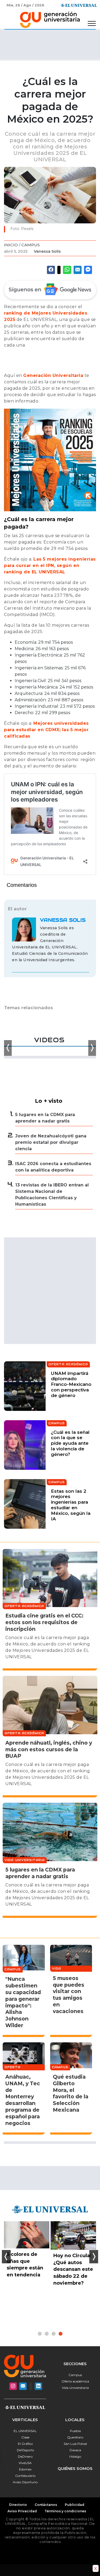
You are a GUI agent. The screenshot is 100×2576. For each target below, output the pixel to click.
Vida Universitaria (75, 2388)
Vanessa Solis (47, 251)
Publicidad (75, 2505)
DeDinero (25, 2456)
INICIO (11, 245)
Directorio (18, 2505)
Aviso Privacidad (22, 2511)
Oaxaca (75, 2450)
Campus (31, 245)
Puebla (75, 2431)
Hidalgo (75, 2456)
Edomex (25, 2469)
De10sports (25, 2450)
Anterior (6, 2257)
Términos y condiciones (65, 2511)
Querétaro (75, 2437)
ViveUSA (25, 2463)
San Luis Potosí (75, 2444)
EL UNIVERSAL (25, 2431)
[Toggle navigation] (92, 24)
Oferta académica (75, 2381)
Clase (25, 2437)
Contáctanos (46, 2505)
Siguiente (94, 2257)
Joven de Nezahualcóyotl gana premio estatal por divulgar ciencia (51, 1142)
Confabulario (25, 2476)
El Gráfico (25, 2444)
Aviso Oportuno (25, 2482)
